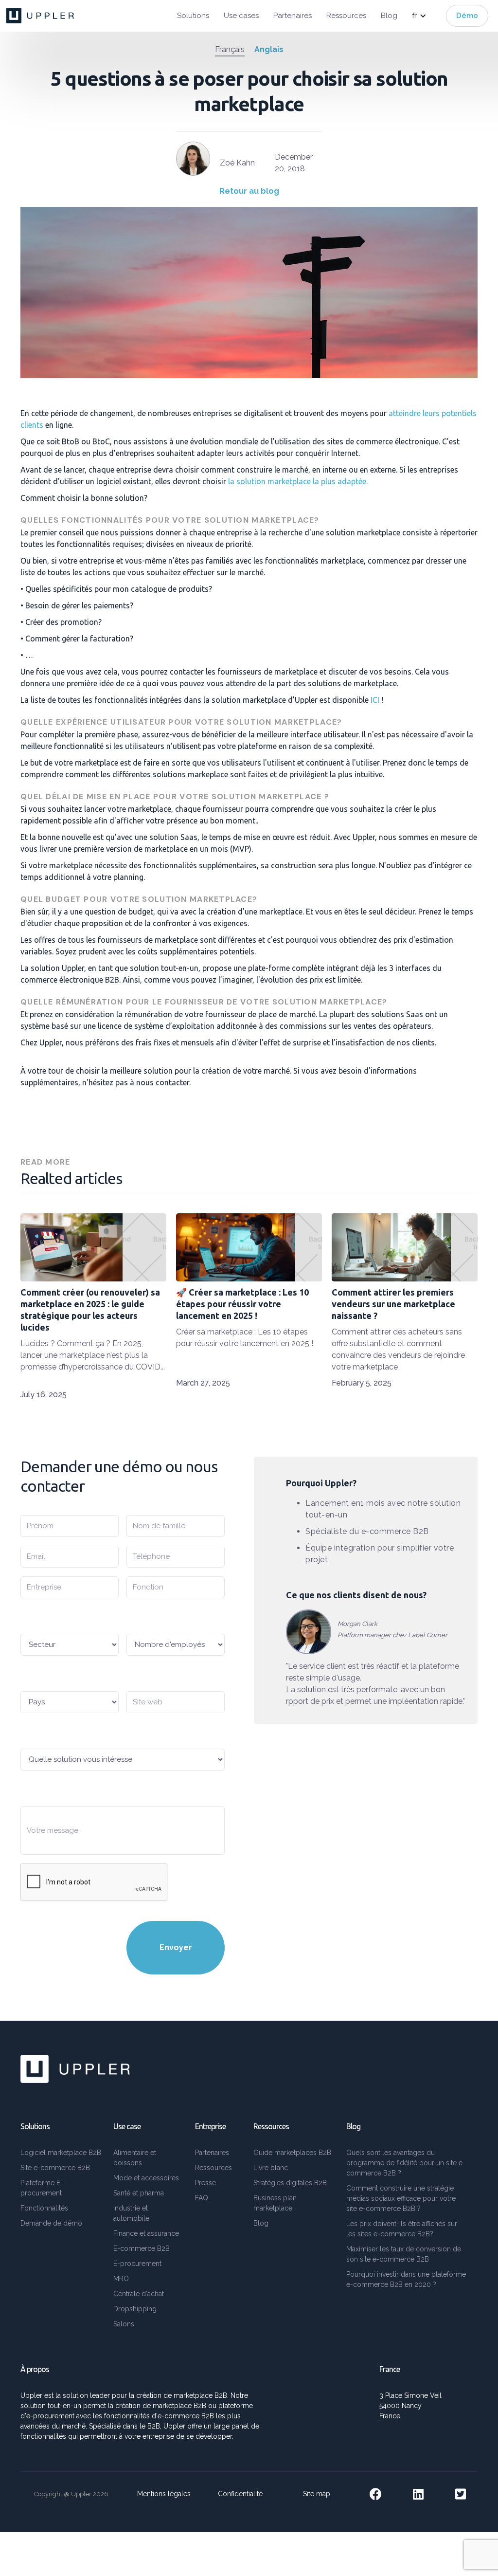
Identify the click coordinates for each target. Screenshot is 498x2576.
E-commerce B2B (142, 2248)
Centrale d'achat (139, 2294)
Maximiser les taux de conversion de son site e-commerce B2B (404, 2254)
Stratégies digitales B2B (290, 2183)
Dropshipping (135, 2309)
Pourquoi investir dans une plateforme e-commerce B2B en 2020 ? (406, 2279)
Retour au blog (249, 191)
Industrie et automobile (131, 2213)
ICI (375, 700)
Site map (317, 2494)
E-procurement (137, 2264)
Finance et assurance (146, 2233)
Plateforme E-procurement (42, 2188)
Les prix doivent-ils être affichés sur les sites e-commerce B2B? (402, 2229)
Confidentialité (240, 2494)
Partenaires (293, 16)
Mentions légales (164, 2494)
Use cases (241, 16)
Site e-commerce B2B (55, 2168)
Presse (205, 2183)
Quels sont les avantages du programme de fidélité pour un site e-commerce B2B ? (406, 2163)
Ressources (346, 16)
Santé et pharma (139, 2193)
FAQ (202, 2198)
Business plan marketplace (275, 2203)
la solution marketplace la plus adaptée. (297, 481)
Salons (124, 2324)
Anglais (269, 49)
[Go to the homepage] (41, 16)
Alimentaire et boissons (135, 2158)
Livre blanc (271, 2168)
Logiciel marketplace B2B (61, 2153)
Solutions (193, 16)
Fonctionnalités (44, 2208)
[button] (424, 16)
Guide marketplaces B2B (292, 2153)
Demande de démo (51, 2223)
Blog (389, 16)
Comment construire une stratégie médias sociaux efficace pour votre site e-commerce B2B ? (401, 2198)
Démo (467, 16)
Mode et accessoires (146, 2178)
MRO (121, 2279)
